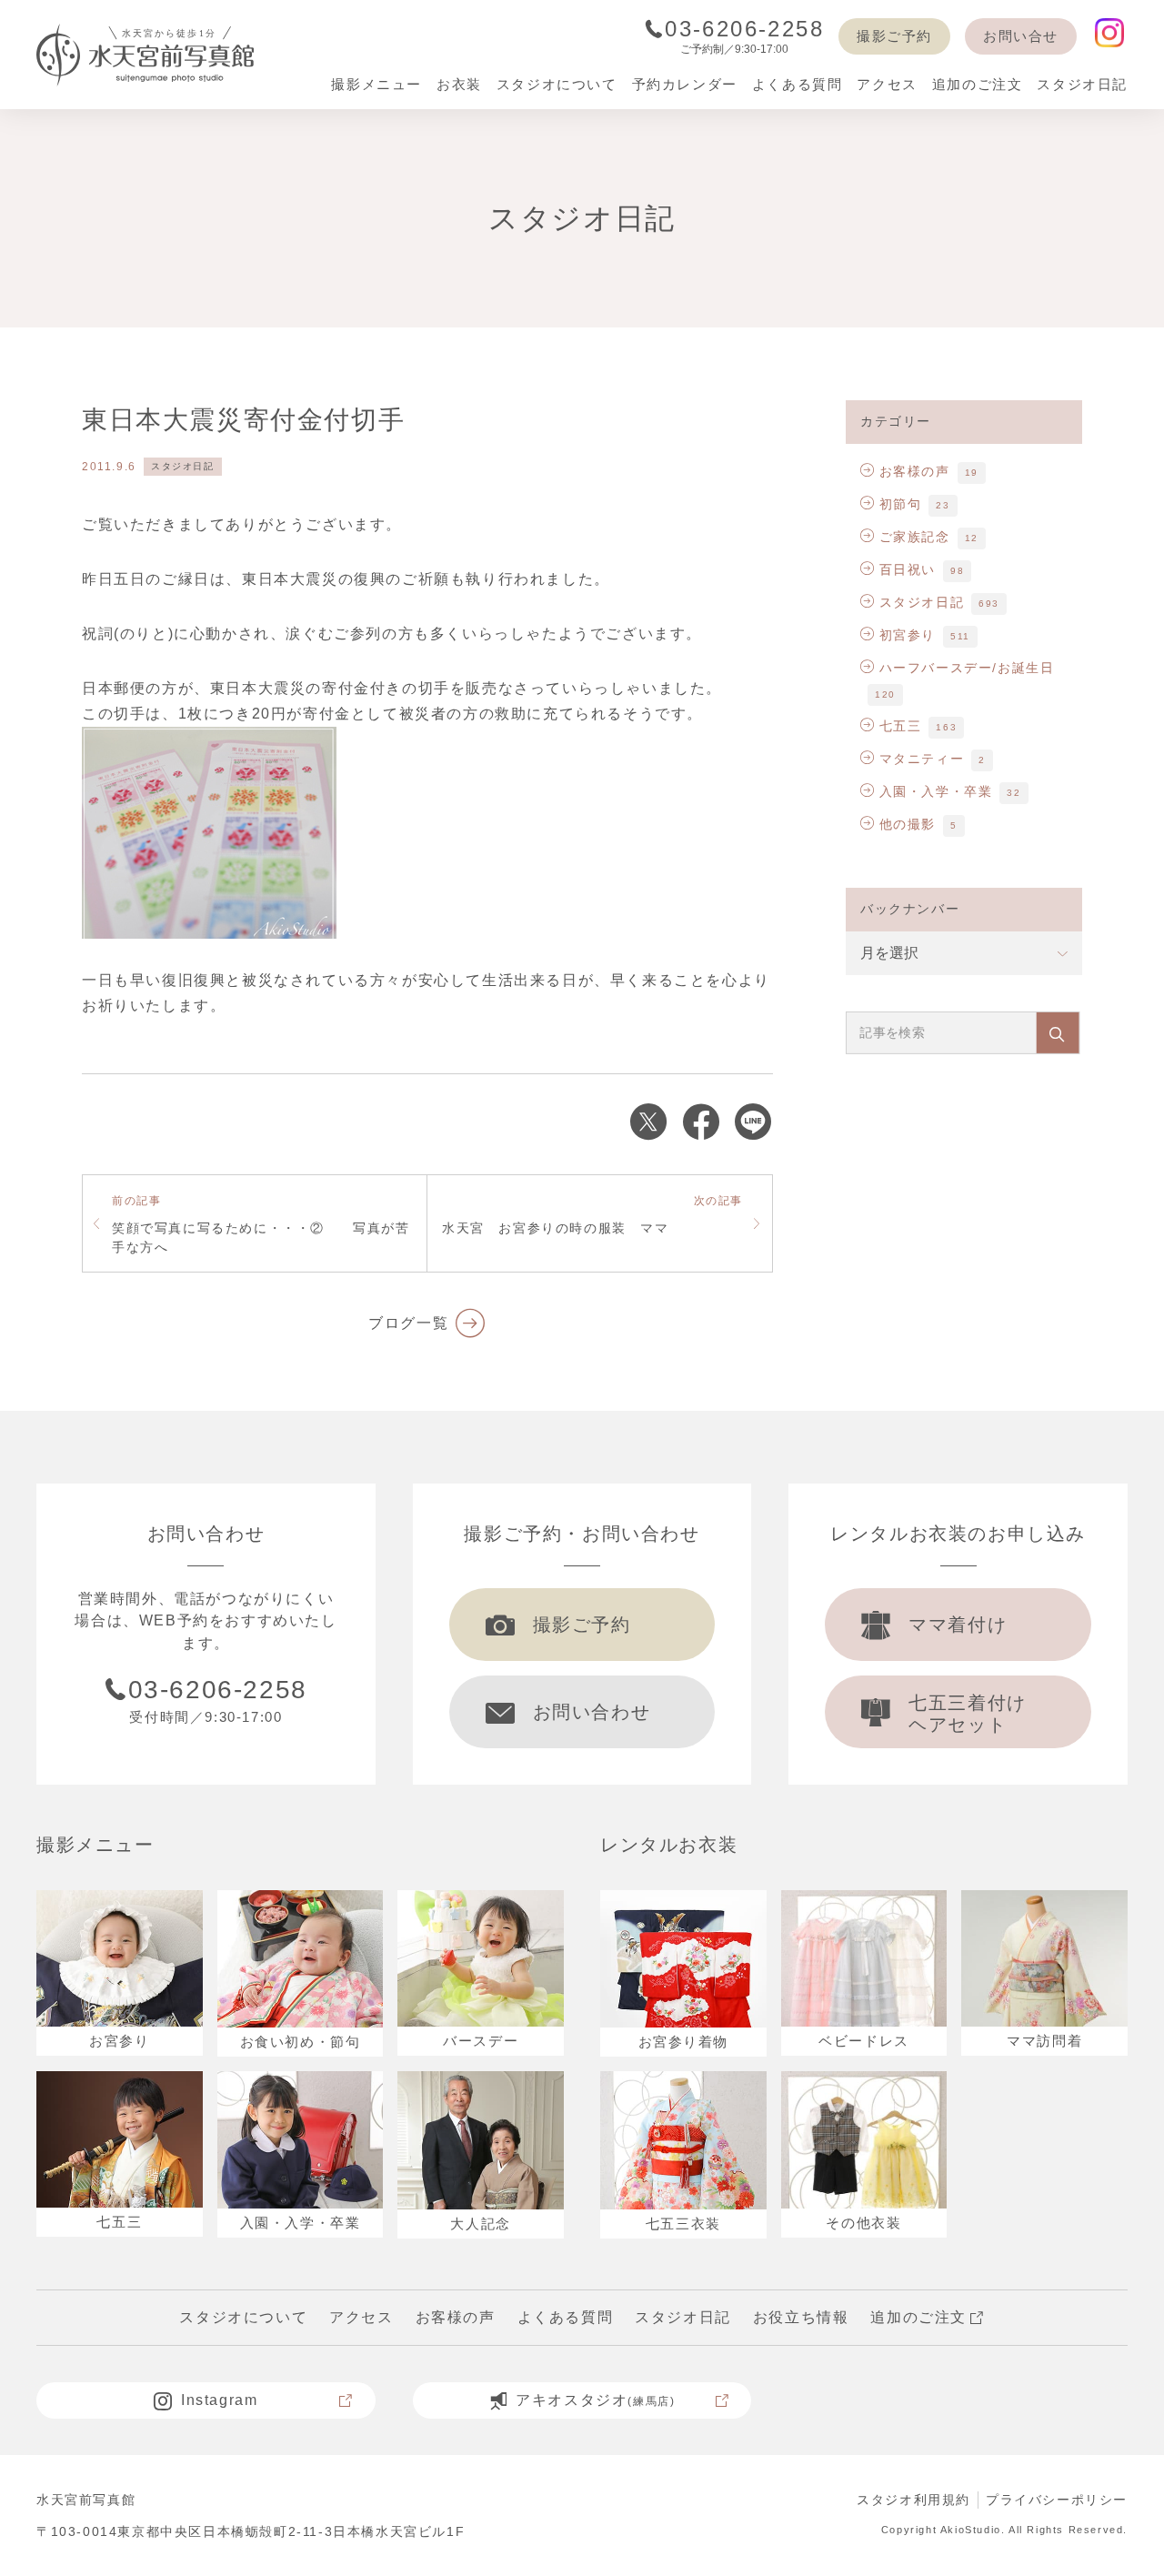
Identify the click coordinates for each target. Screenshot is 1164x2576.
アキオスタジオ (595, 2400)
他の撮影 (908, 824)
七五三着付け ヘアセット (968, 1714)
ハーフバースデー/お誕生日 (967, 668)
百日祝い (908, 569)
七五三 (900, 726)
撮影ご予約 (894, 36)
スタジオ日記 (183, 466)
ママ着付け (958, 1625)
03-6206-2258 (744, 29)
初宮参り (908, 635)
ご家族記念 (915, 537)
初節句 (900, 504)
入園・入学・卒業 (936, 791)
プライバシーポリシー (1057, 2500)
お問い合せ (1021, 36)
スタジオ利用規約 (913, 2500)
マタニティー (922, 759)
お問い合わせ (592, 1712)
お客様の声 (915, 471)
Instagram (219, 2400)
